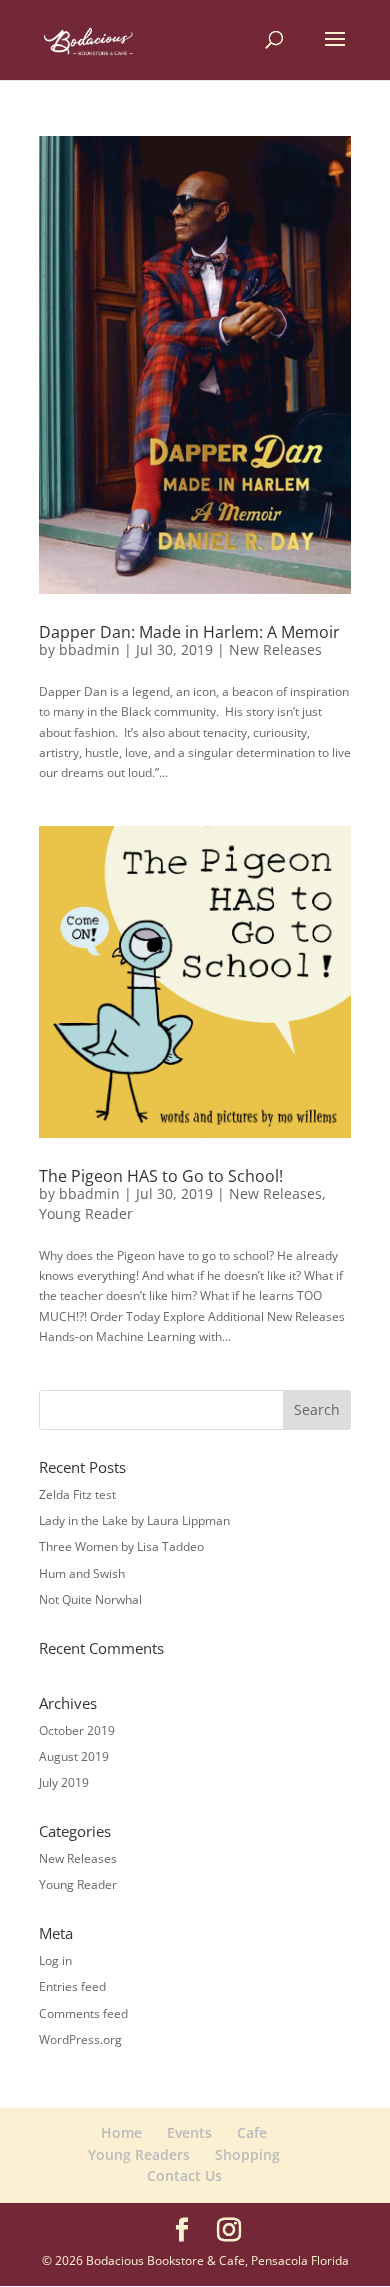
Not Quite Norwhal (90, 1599)
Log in (55, 1960)
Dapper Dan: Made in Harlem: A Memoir (189, 632)
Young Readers (139, 2154)
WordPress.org (80, 2039)
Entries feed (72, 1986)
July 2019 (64, 1782)
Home (121, 2132)
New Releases (275, 649)
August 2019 (74, 1756)
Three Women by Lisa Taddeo (121, 1546)
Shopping (247, 2154)
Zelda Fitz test (77, 1494)
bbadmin (89, 649)
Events (189, 2132)
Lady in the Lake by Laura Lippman (134, 1520)
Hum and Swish (82, 1573)
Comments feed (83, 2013)
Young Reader (86, 1213)
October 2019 (77, 1730)
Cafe (252, 2132)
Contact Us (184, 2175)
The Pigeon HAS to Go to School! (161, 1176)
